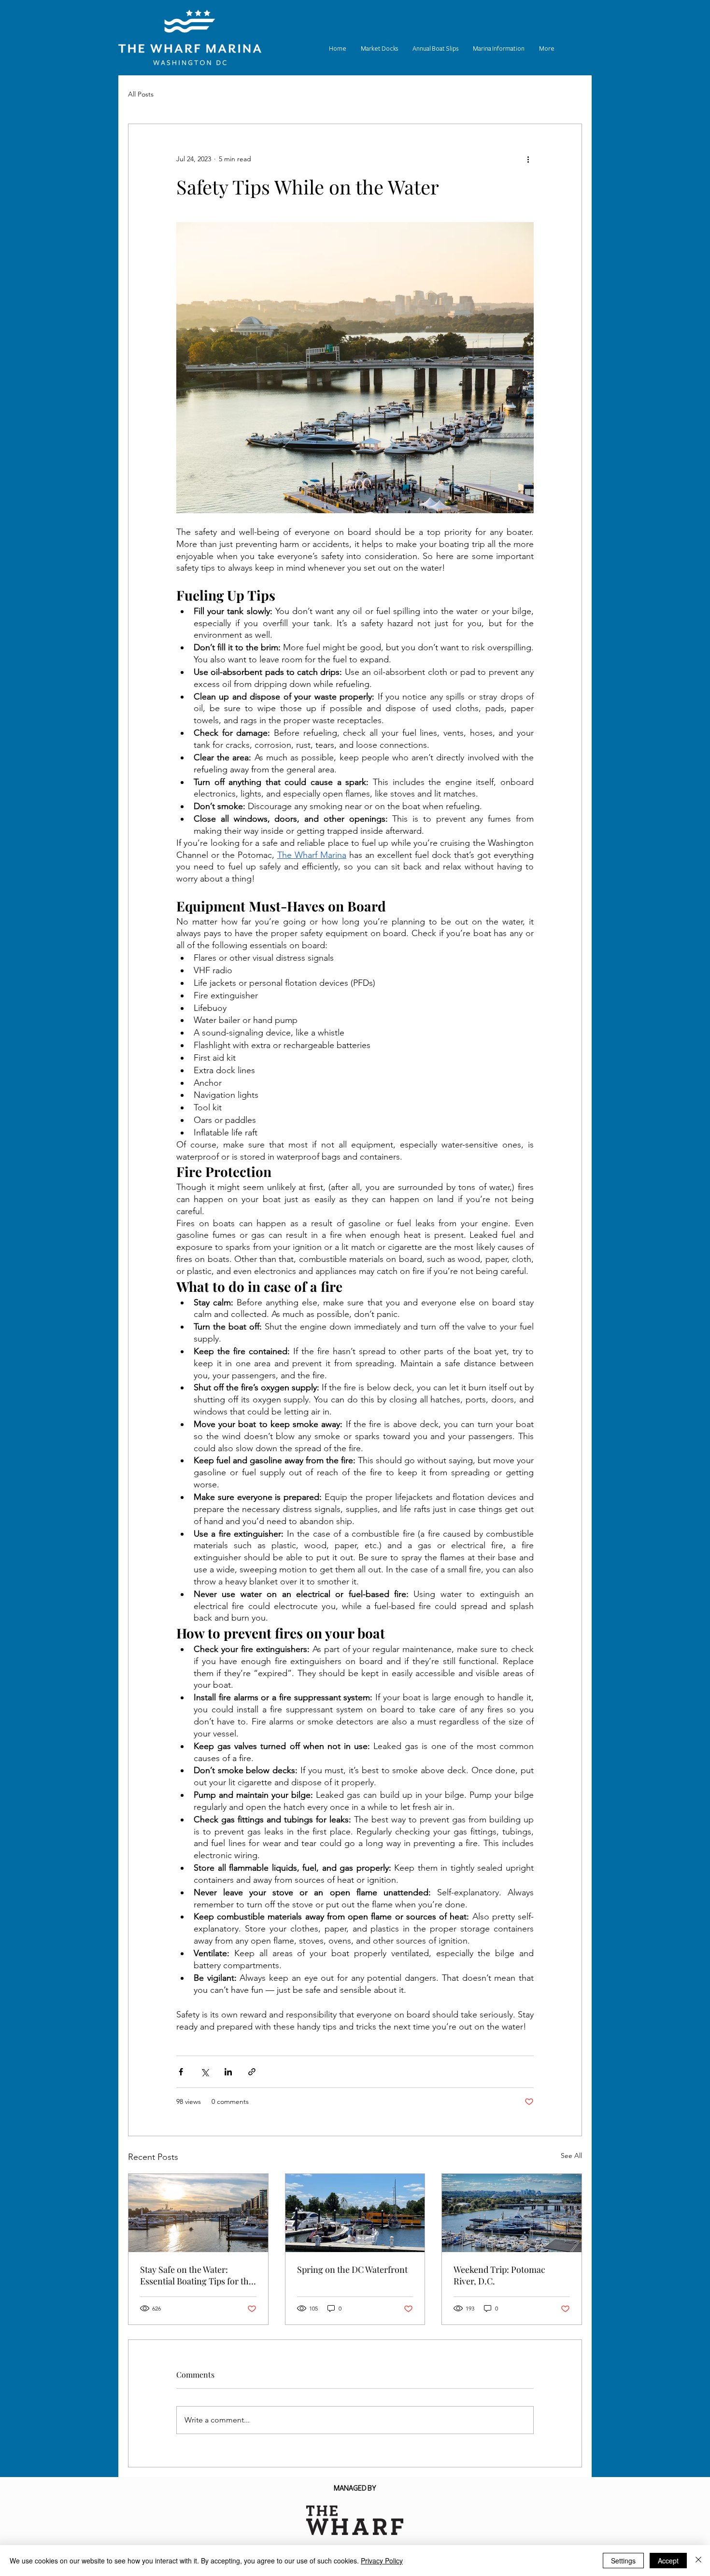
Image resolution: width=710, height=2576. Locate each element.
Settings (623, 2561)
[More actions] (528, 159)
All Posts (141, 94)
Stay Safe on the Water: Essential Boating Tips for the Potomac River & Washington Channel (197, 2275)
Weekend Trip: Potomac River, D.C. (499, 2275)
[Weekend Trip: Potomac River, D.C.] (512, 2213)
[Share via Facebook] (181, 2072)
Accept (668, 2561)
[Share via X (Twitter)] (205, 2072)
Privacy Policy (382, 2561)
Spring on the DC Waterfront (353, 2269)
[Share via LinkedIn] (228, 2072)
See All (571, 2156)
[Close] (698, 2561)
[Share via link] (252, 2072)
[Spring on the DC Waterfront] (355, 2213)
